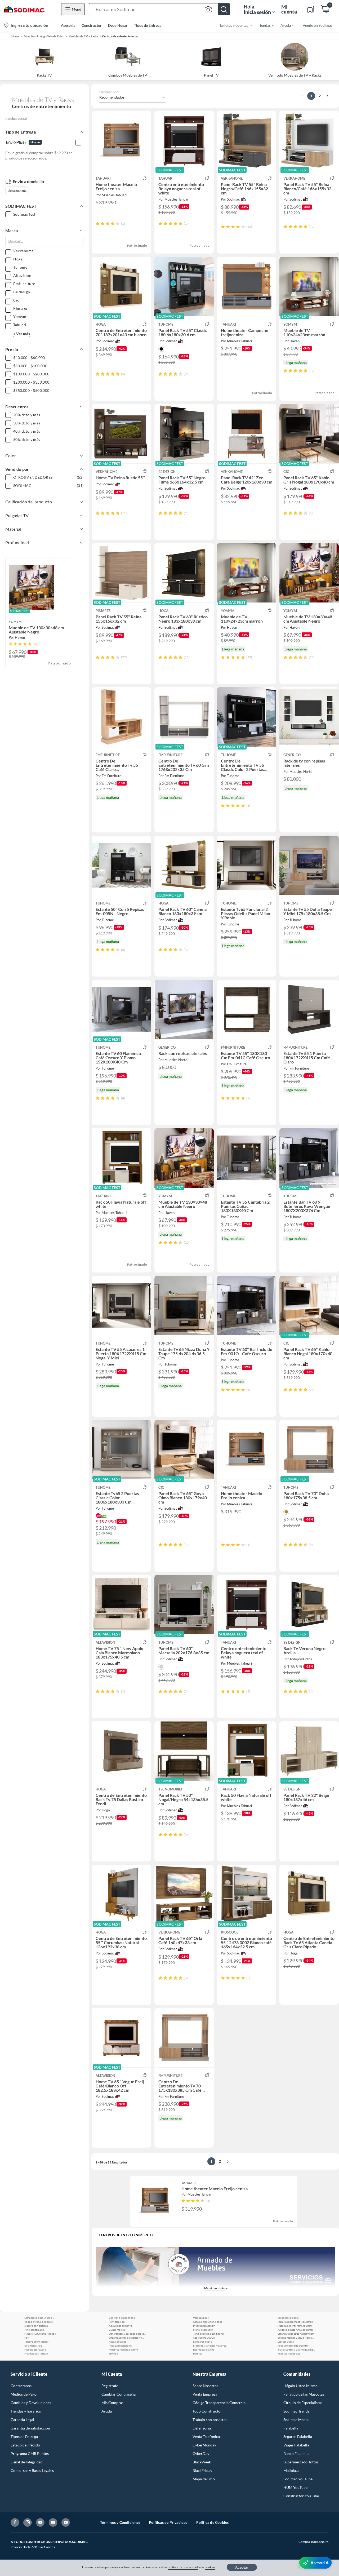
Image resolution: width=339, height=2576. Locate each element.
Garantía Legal (22, 2420)
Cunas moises (117, 2330)
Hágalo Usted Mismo (300, 2386)
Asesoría (68, 25)
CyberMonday (204, 2445)
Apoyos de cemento (121, 2326)
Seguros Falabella (298, 2437)
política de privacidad (183, 2567)
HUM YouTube (295, 2487)
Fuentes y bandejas (289, 2353)
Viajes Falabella (296, 2445)
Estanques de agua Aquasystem (296, 2334)
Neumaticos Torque (36, 2353)
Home (15, 36)
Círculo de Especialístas (303, 2403)
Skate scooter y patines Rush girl (296, 2349)
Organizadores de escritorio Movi (127, 2338)
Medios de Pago (24, 2394)
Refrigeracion (117, 2322)
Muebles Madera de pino (123, 2349)
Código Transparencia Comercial (220, 2403)
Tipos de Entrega (148, 25)
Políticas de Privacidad (168, 2522)
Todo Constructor (207, 2411)
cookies (210, 2567)
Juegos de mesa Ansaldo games (295, 2330)
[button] (159, 9)
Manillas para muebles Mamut (295, 2322)
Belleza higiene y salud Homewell (296, 2338)
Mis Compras (112, 2403)
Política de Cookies (213, 2522)
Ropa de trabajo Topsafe (39, 2322)
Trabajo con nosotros (210, 2420)
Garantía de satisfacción (30, 2428)
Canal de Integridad (27, 2462)
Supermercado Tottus (301, 2462)
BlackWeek (202, 2462)
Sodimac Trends (296, 2411)
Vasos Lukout (201, 2318)
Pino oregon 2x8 (34, 2330)
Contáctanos (21, 2386)
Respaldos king (118, 2342)
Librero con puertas (36, 2326)
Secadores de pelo (288, 2318)
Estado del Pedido (25, 2445)
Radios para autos (204, 2349)
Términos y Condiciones (120, 2522)
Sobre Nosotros (205, 2386)
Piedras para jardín (204, 2326)
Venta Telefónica (206, 2437)
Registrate (110, 2386)
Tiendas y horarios (26, 2411)
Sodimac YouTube (298, 2479)
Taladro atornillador (36, 2342)
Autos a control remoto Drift (295, 2326)
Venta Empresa (205, 2394)
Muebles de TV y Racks (83, 36)
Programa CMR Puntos (30, 2453)
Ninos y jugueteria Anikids (40, 2334)
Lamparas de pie (202, 2342)
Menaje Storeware (35, 2349)
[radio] (98, 223)
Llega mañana (17, 191)
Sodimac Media (296, 2420)
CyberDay (201, 2453)
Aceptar (242, 2567)
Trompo (113, 2353)
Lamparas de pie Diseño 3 (39, 2318)
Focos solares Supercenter (293, 2346)
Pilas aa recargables (120, 2346)
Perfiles (197, 2353)
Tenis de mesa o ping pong (208, 2334)
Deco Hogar (118, 25)
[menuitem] (232, 25)
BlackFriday (202, 2470)
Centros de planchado (122, 2318)
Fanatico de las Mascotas (304, 2394)
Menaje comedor (203, 2330)
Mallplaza (291, 2470)
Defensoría (202, 2428)
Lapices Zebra (286, 2342)
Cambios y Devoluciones (31, 2403)
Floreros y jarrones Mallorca (210, 2346)
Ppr (26, 2338)
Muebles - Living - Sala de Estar (44, 36)
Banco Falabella (296, 2453)
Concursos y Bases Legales (32, 2470)
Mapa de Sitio (204, 2479)
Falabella (291, 2428)
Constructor (92, 25)
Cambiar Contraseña (119, 2394)
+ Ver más (22, 334)
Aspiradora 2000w (204, 2338)
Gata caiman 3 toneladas (208, 2322)
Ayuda (107, 2411)
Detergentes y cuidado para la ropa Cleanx (127, 2334)
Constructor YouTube (301, 2496)
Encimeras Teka (33, 2346)
